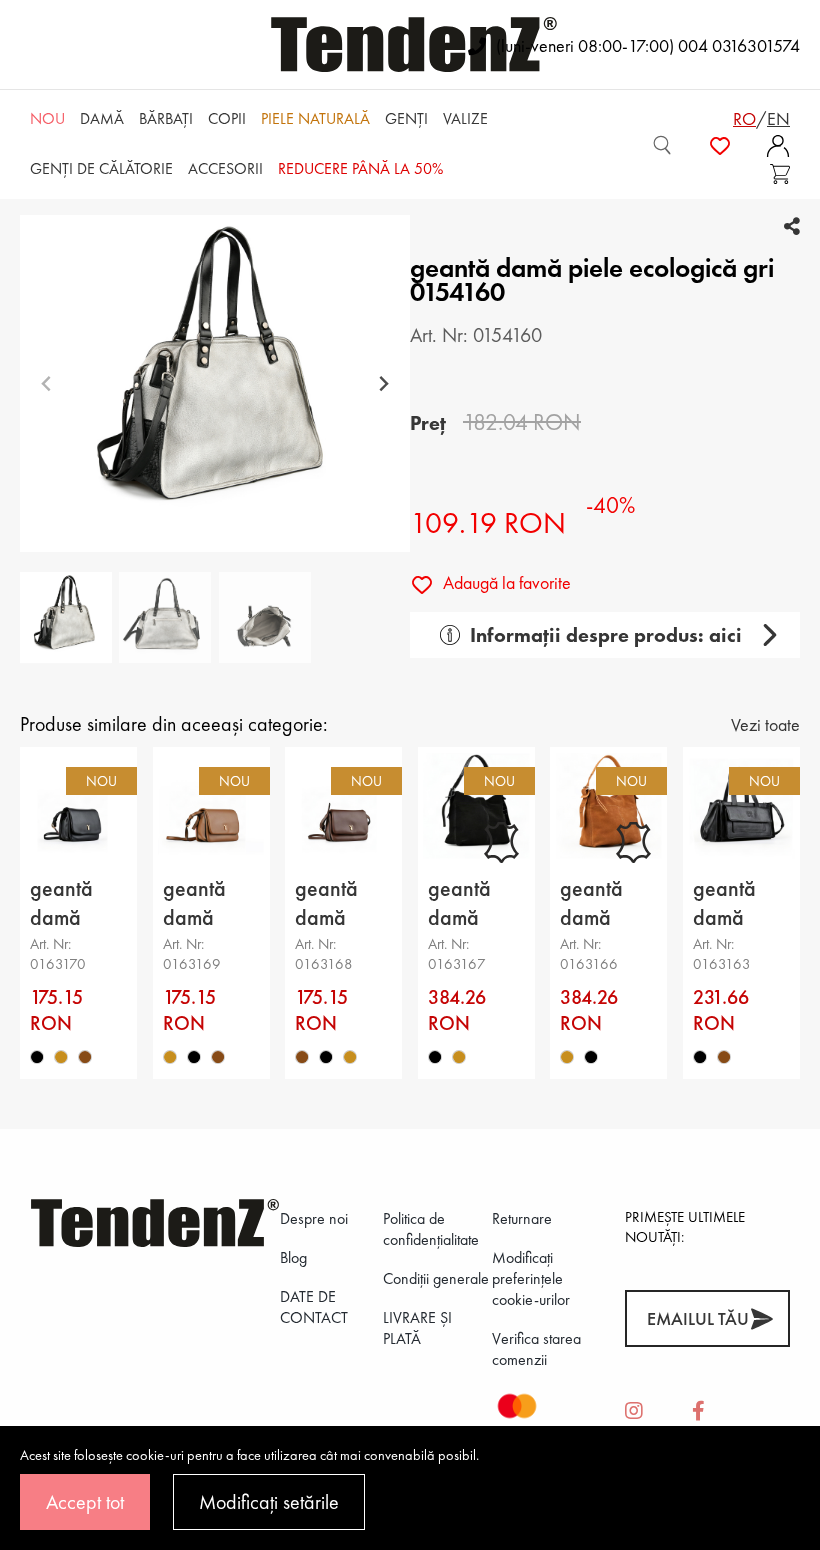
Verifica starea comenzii (536, 1349)
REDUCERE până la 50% (360, 168)
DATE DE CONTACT (314, 1307)
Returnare (522, 1218)
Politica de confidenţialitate (431, 1229)
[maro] (85, 1057)
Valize (465, 118)
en (778, 118)
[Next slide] (383, 383)
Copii (227, 118)
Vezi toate (765, 724)
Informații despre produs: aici (606, 635)
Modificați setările (269, 1502)
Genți (406, 118)
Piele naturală (315, 118)
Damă (102, 118)
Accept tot (85, 1502)
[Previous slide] (46, 383)
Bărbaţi (166, 118)
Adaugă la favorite (505, 582)
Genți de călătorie (101, 168)
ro (744, 118)
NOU (47, 118)
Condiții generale (436, 1278)
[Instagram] (634, 1412)
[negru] (37, 1057)
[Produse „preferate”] (720, 145)
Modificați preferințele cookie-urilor (531, 1278)
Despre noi (314, 1218)
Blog (293, 1257)
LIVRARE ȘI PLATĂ (417, 1328)
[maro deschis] (61, 1057)
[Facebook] (698, 1412)
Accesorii (225, 168)
